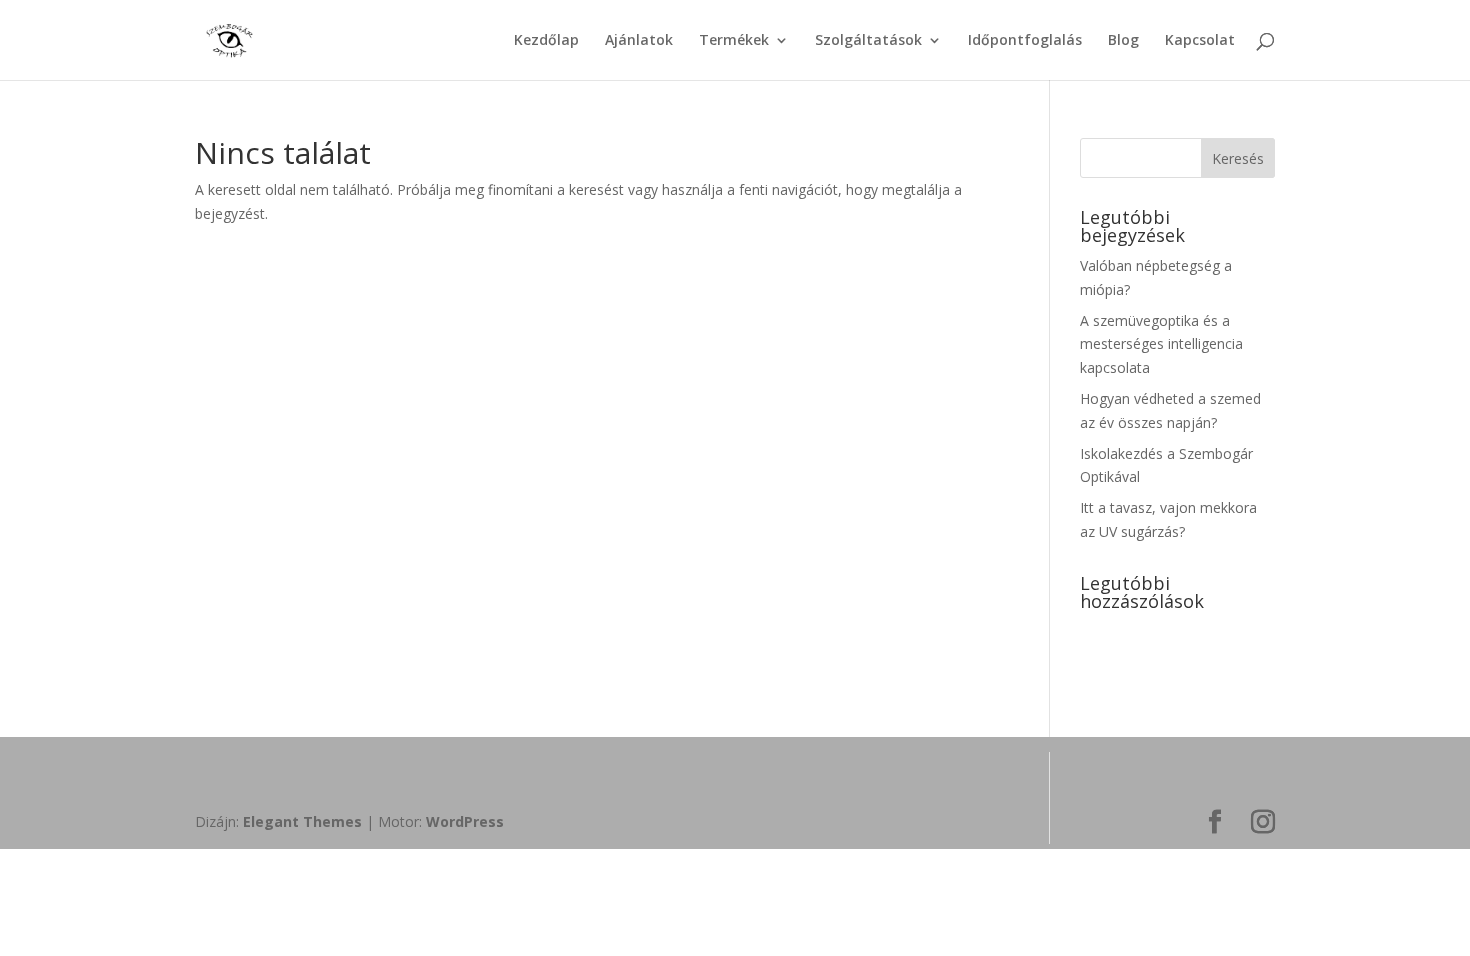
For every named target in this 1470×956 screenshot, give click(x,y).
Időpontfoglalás (1025, 41)
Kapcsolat (1200, 41)
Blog (1123, 41)
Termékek (734, 41)
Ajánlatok (639, 41)
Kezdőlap (546, 41)
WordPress (465, 821)
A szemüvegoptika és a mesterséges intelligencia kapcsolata (1161, 344)
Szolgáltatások (868, 41)
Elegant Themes (302, 821)
